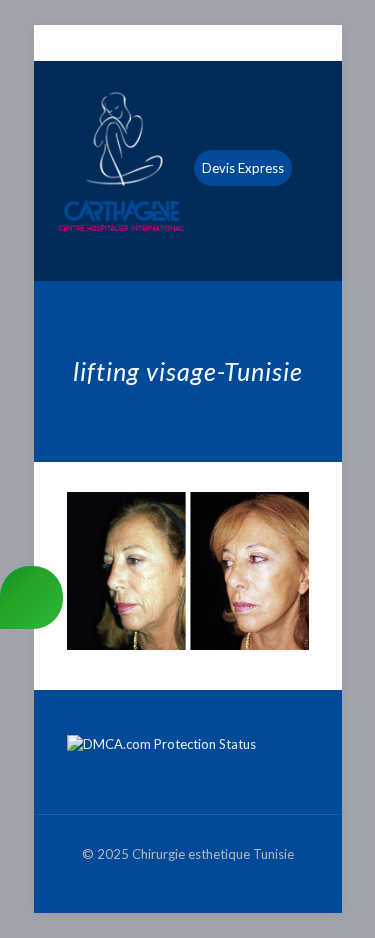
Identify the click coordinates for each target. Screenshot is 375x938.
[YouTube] (200, 44)
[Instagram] (226, 44)
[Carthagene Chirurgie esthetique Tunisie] (188, 161)
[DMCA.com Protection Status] (161, 744)
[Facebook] (148, 44)
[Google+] (174, 44)
